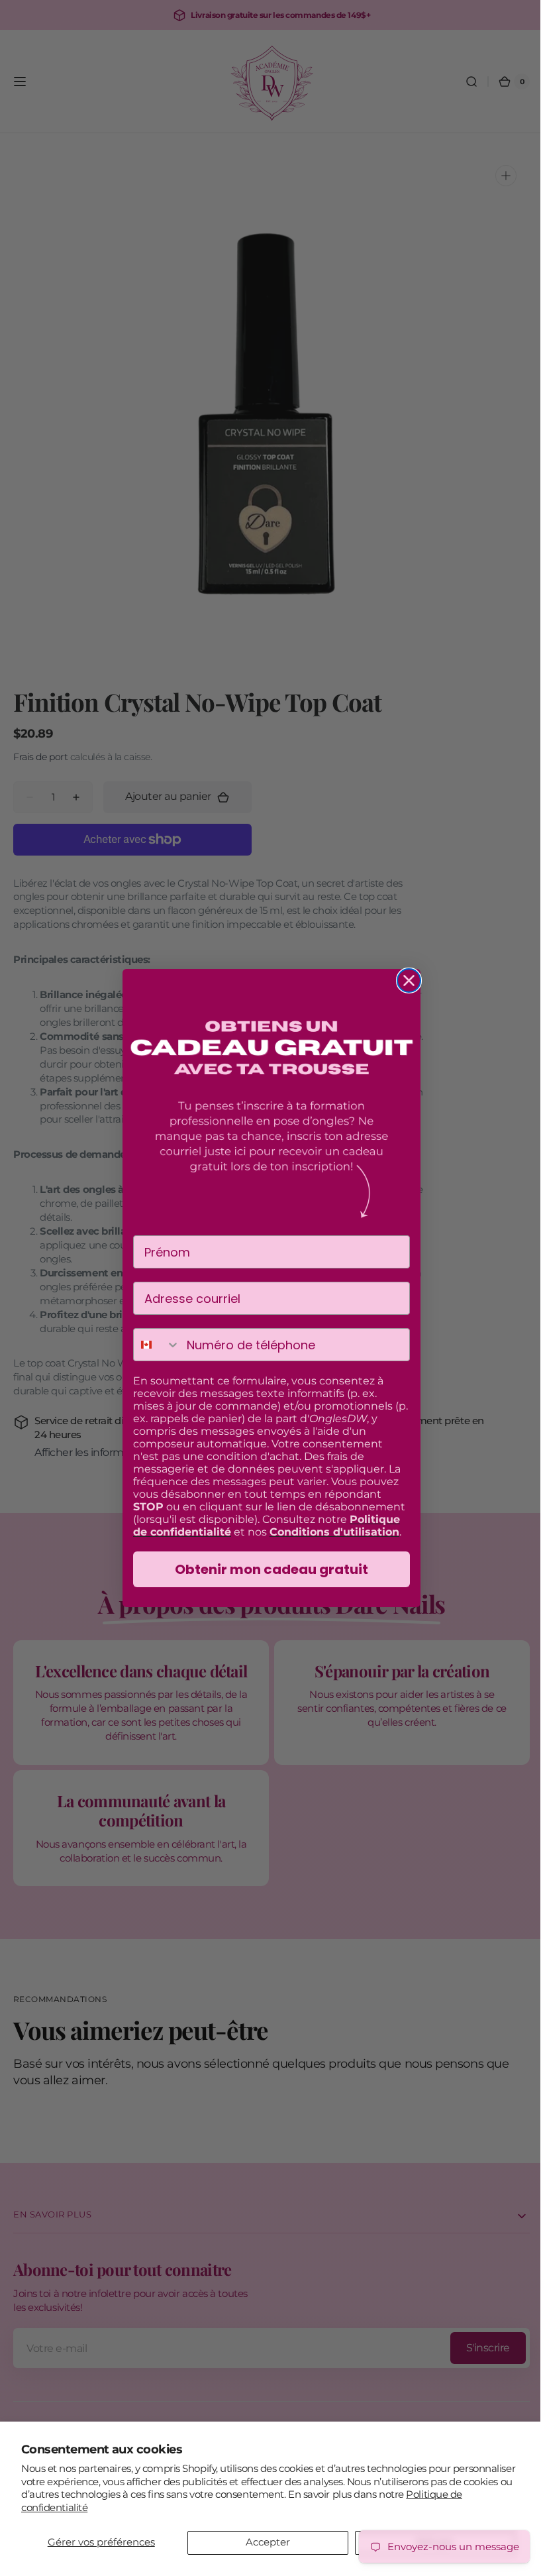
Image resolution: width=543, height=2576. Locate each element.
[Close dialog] (404, 980)
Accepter (268, 2542)
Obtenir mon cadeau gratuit (267, 1569)
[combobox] (152, 1345)
